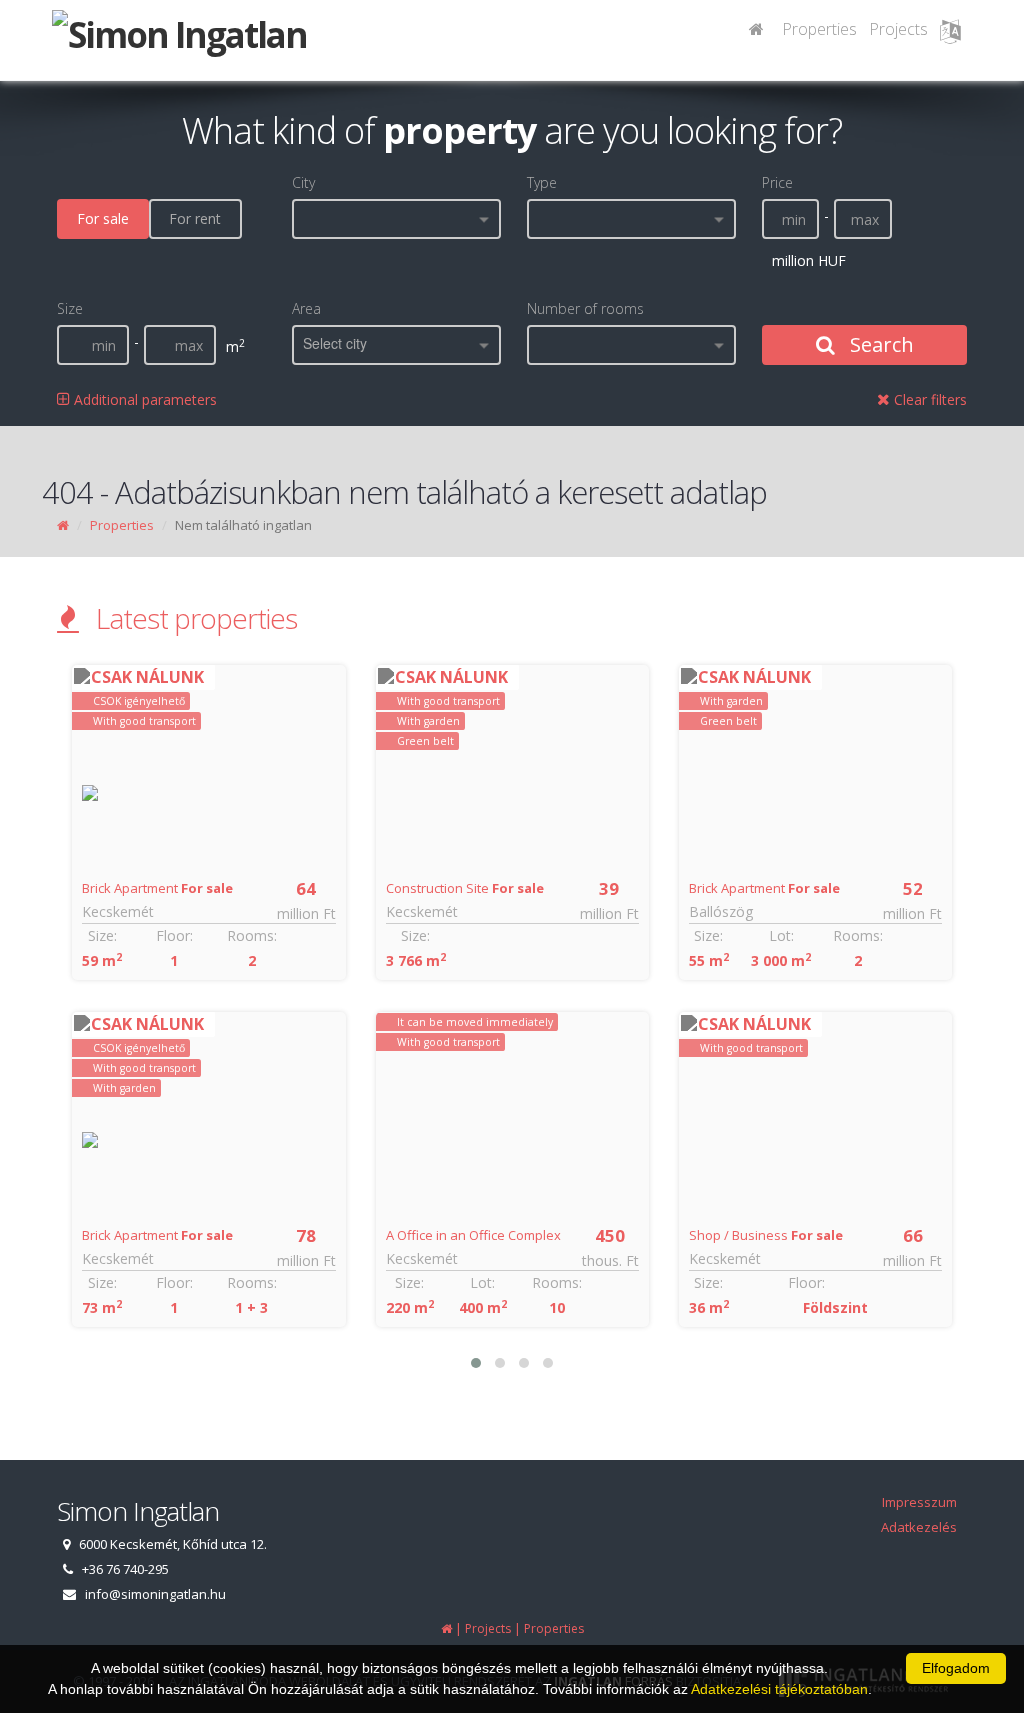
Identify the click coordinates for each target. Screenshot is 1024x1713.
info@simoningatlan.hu (155, 1594)
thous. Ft (610, 1260)
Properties (819, 29)
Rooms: (252, 935)
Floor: (174, 935)
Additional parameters (143, 399)
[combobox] (396, 219)
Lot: (482, 1282)
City (303, 182)
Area (306, 308)
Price (777, 182)
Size (70, 308)
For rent (195, 218)
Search (879, 344)
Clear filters (928, 399)
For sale (103, 218)
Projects (898, 29)
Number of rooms (585, 308)
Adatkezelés (919, 1527)
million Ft (306, 913)
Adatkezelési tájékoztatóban (779, 1689)
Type (542, 182)
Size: (102, 935)
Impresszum (919, 1502)
